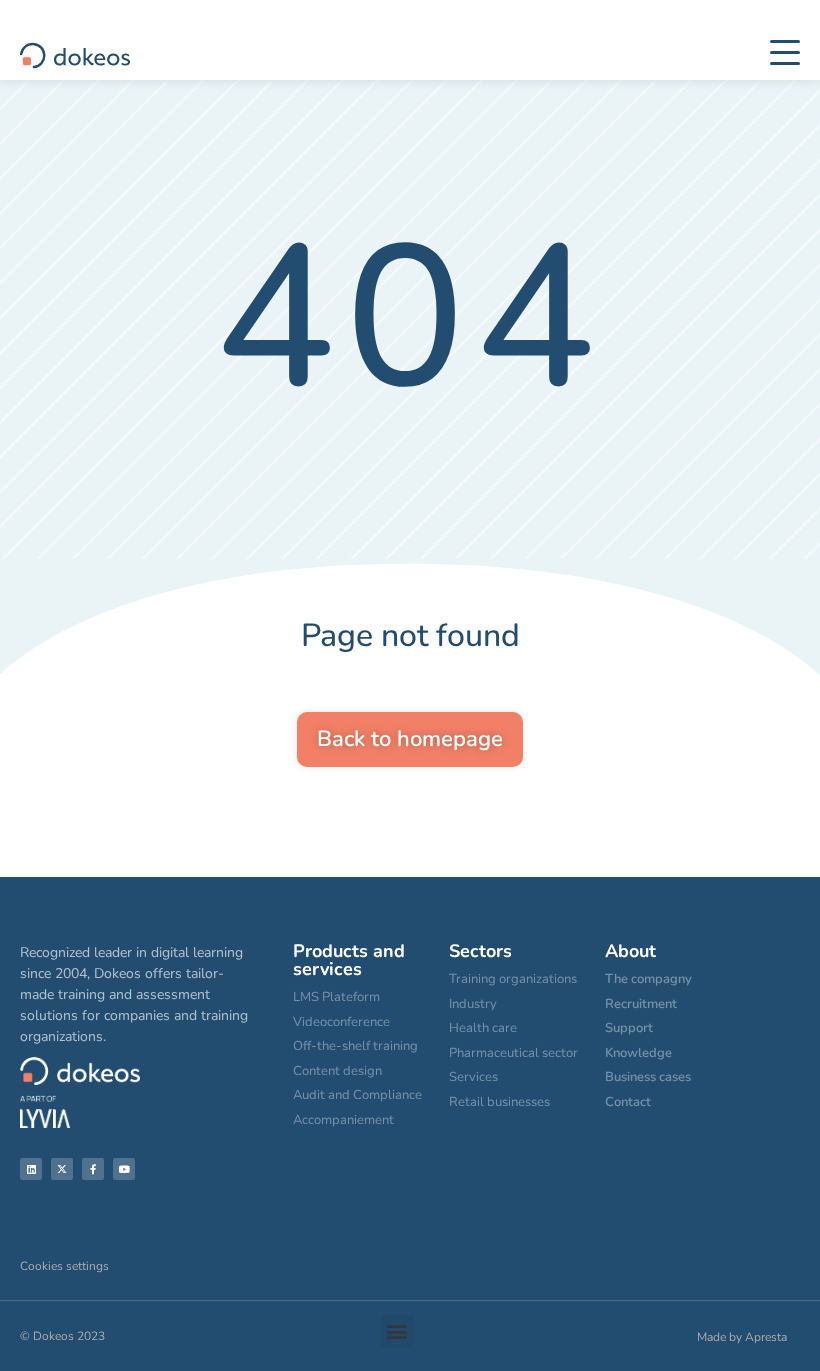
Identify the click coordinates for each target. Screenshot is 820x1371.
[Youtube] (124, 1169)
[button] (397, 1331)
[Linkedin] (31, 1169)
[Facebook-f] (93, 1169)
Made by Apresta (742, 1337)
